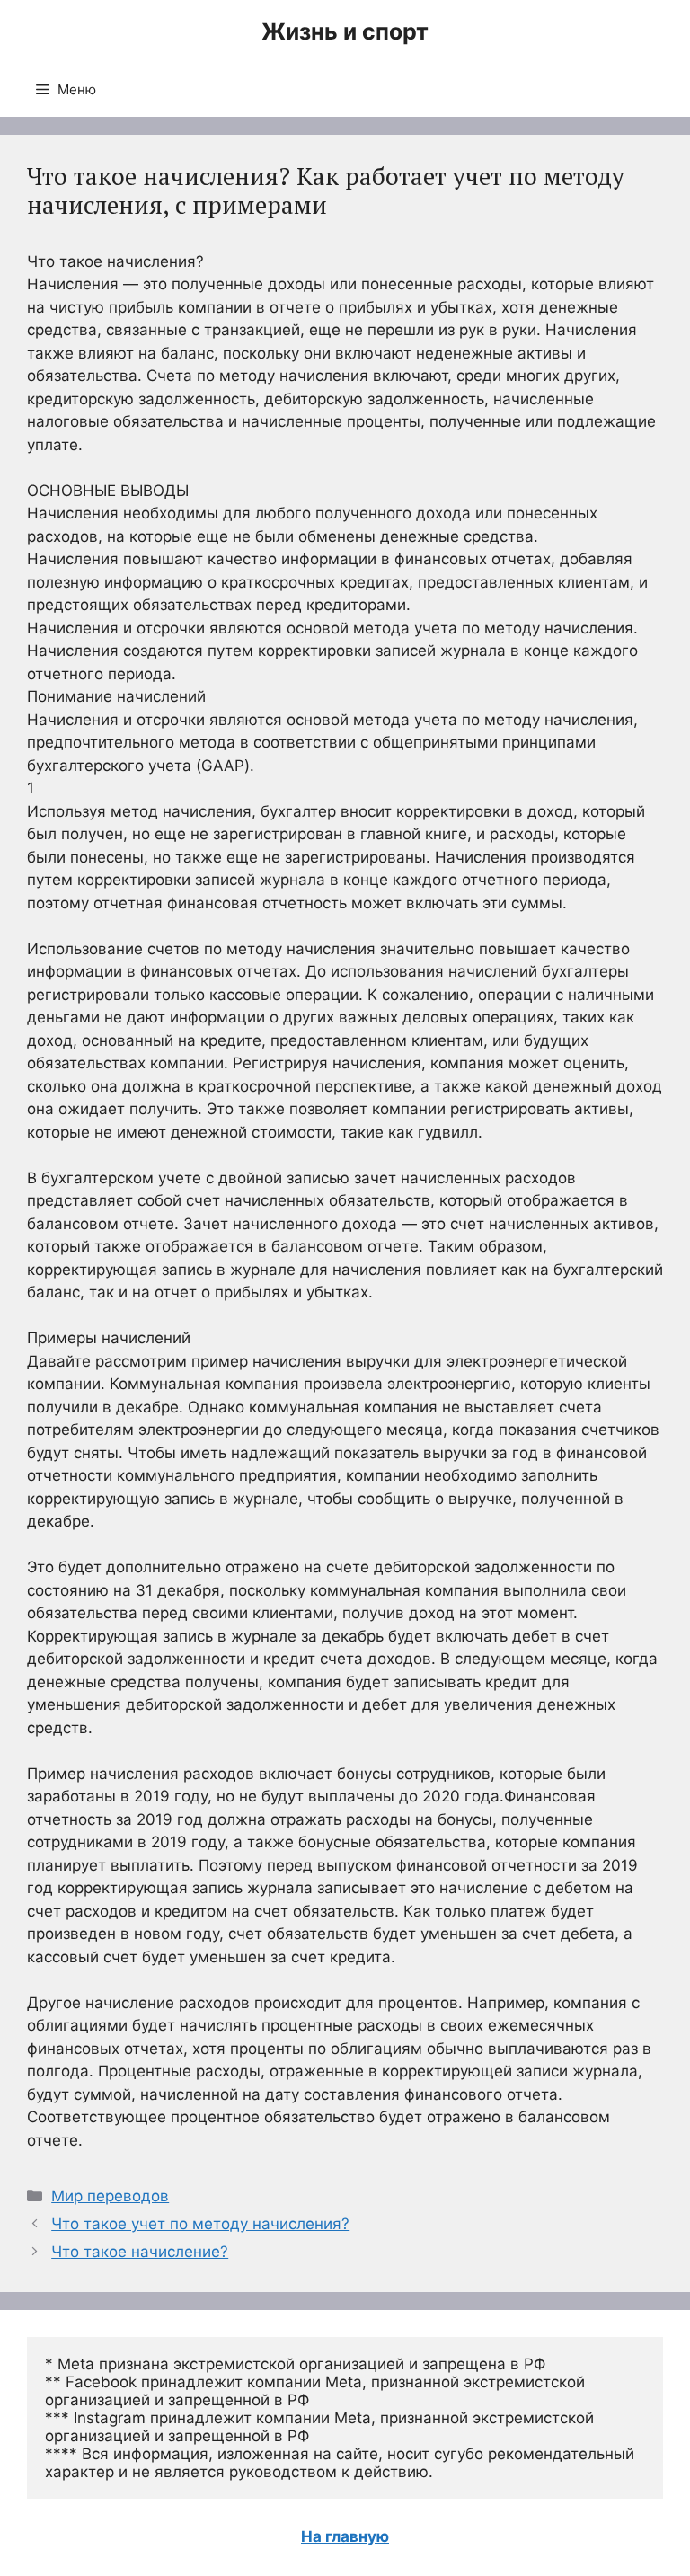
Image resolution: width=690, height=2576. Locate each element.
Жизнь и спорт (345, 31)
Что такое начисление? (140, 2252)
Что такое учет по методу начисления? (200, 2224)
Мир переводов (110, 2196)
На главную (345, 2536)
